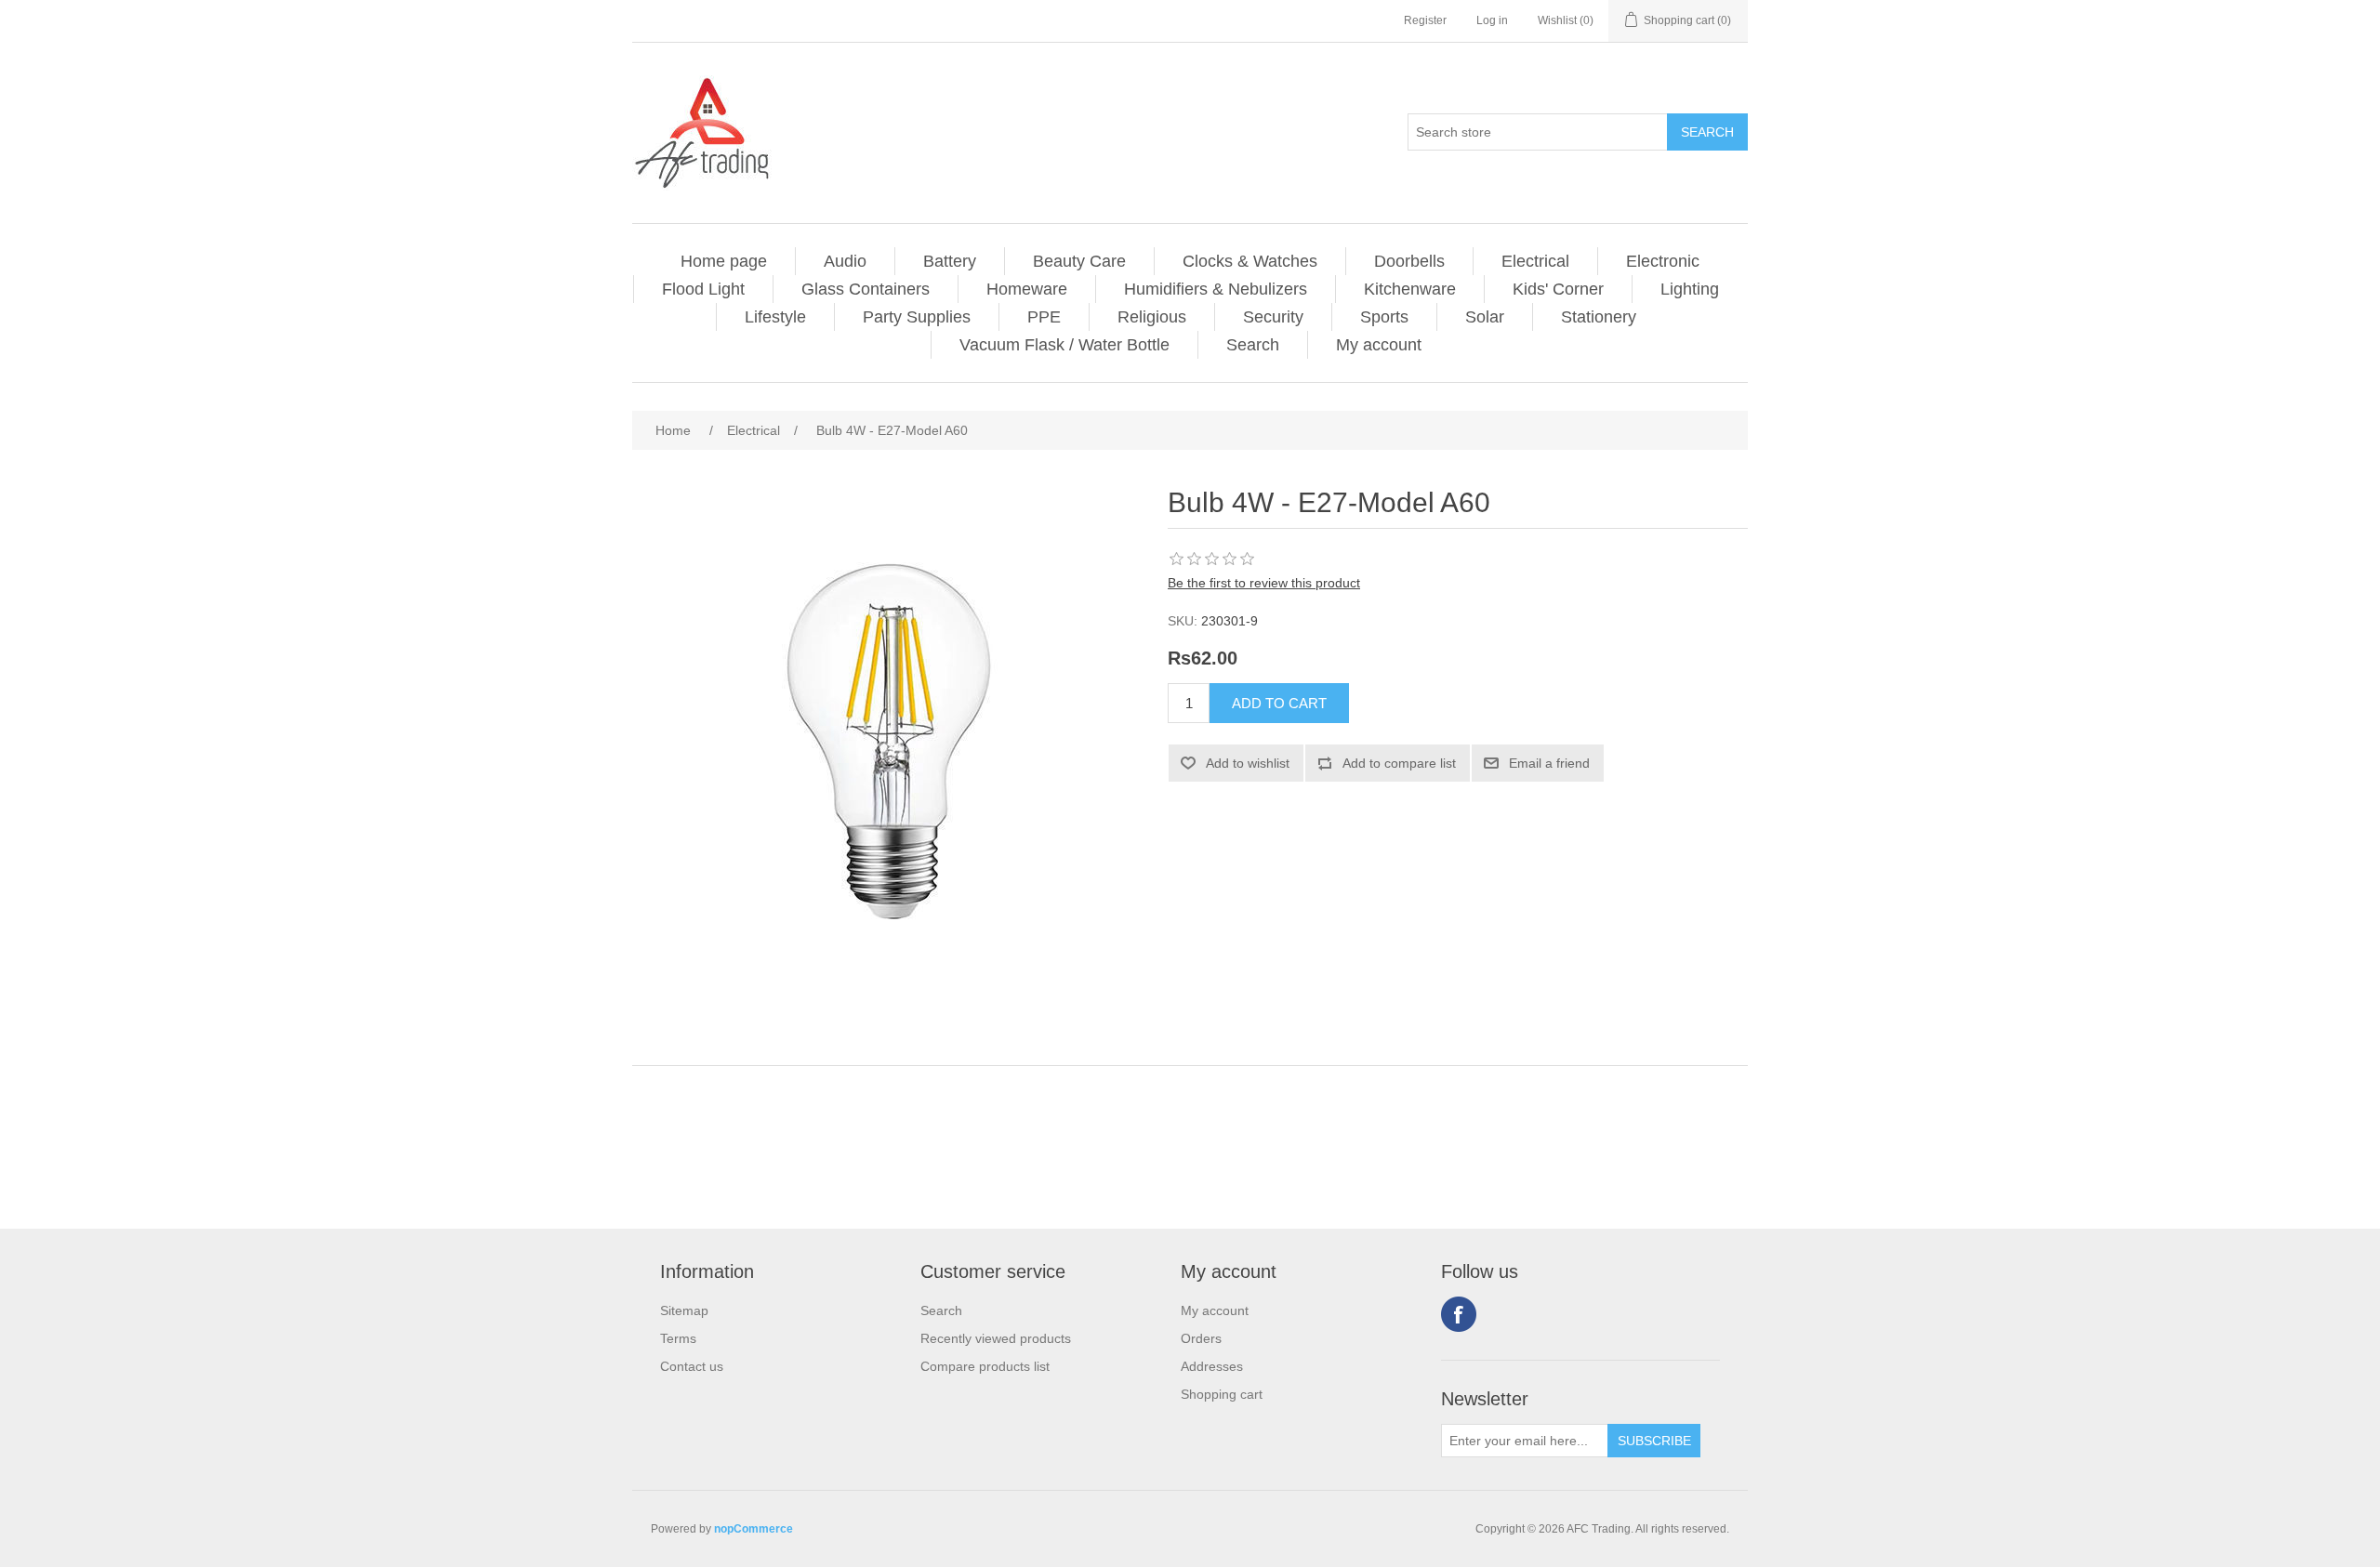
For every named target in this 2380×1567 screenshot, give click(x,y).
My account (1379, 345)
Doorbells (1409, 261)
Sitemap (684, 1310)
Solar (1485, 317)
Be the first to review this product (1264, 583)
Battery (950, 261)
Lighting (1690, 289)
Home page (724, 261)
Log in (1492, 20)
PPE (1044, 317)
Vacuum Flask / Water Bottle (1064, 345)
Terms (678, 1338)
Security (1273, 317)
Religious (1152, 317)
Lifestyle (775, 317)
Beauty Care (1079, 261)
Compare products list (985, 1366)
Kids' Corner (1558, 289)
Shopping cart (1222, 1394)
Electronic (1663, 261)
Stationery (1599, 317)
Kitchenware (1410, 289)
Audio (845, 261)
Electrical (1535, 261)
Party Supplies (917, 317)
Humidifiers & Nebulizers (1216, 289)
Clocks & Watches (1250, 261)
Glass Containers (866, 289)
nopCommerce (754, 1529)
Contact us (692, 1366)
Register (1425, 20)
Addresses (1212, 1366)
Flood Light (703, 289)
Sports (1384, 317)
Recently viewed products (996, 1338)
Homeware (1027, 289)
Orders (1201, 1338)
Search (1253, 345)
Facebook (1459, 1314)
